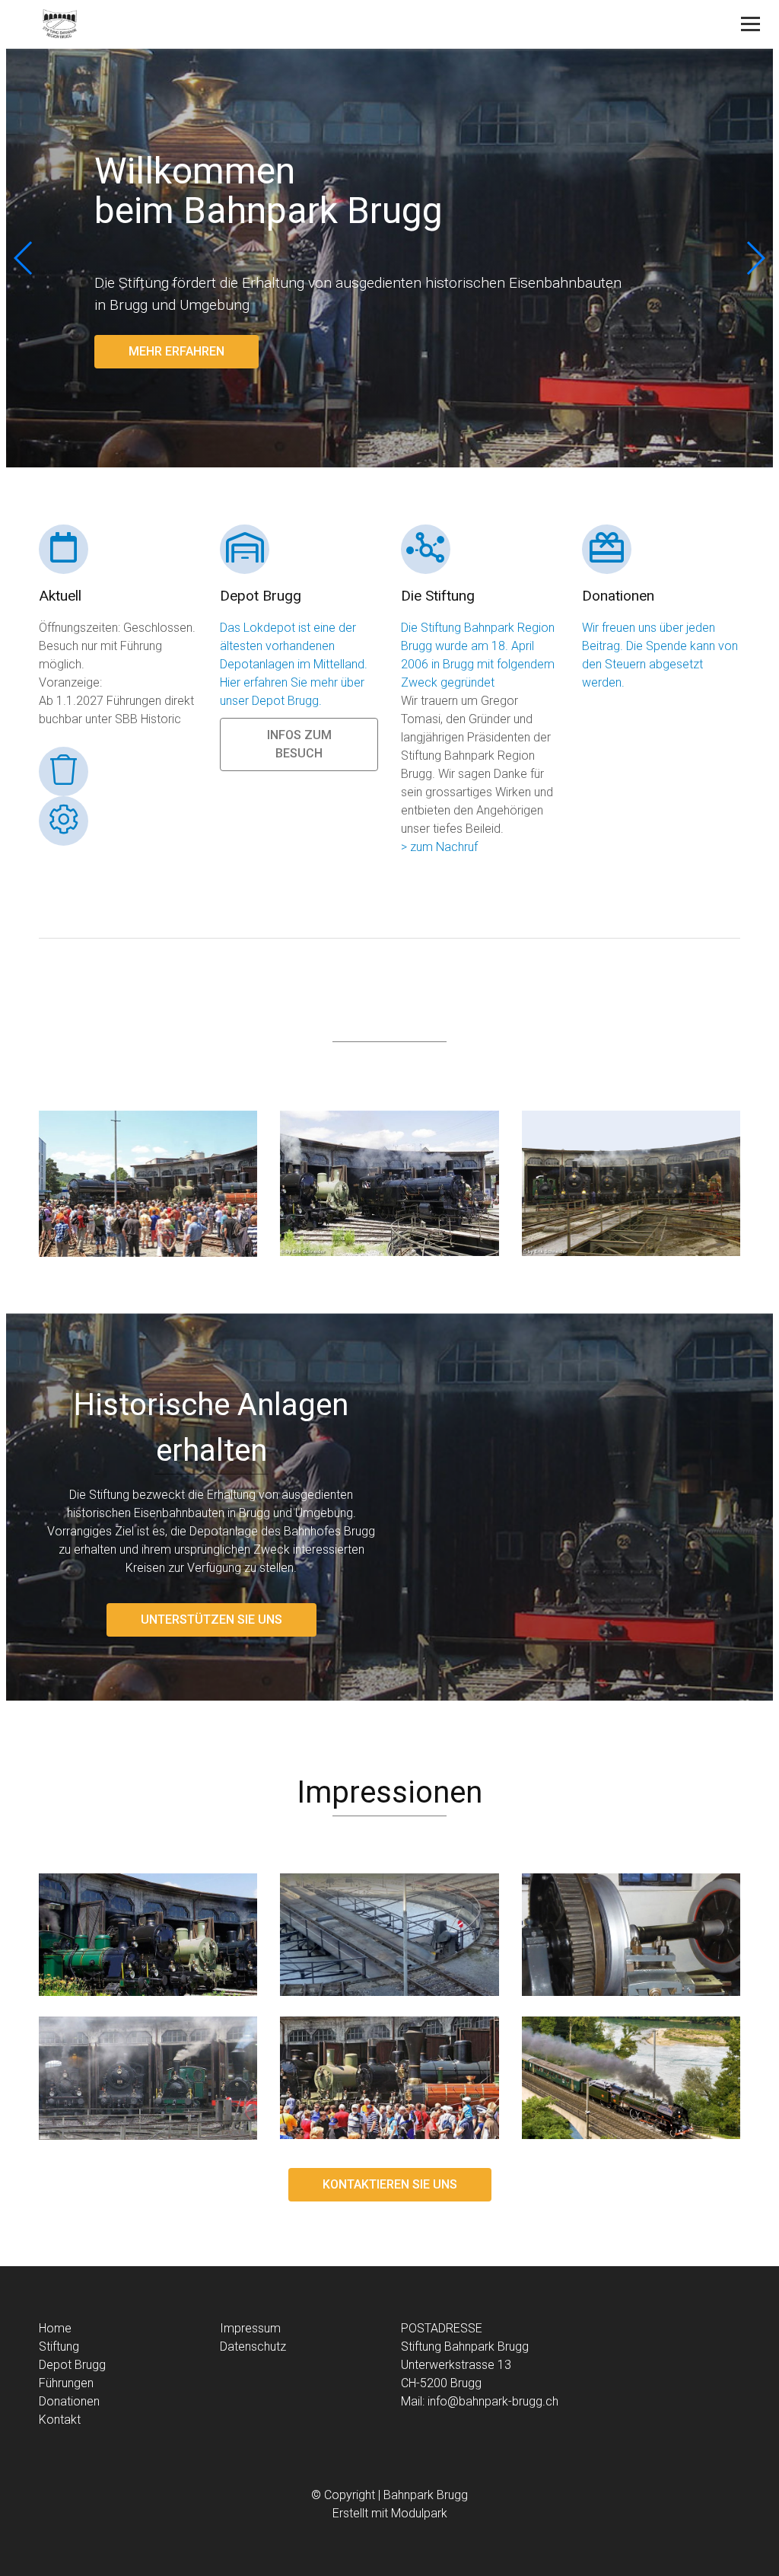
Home (55, 2328)
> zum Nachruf (439, 847)
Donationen (69, 2401)
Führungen (66, 2383)
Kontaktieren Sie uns (390, 2184)
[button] (755, 258)
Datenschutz (253, 2346)
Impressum (250, 2328)
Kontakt (60, 2420)
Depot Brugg (72, 2365)
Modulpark (419, 2513)
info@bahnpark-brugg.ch (493, 2401)
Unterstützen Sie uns (211, 1620)
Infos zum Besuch (299, 744)
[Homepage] (319, 25)
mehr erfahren (176, 351)
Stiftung (59, 2346)
